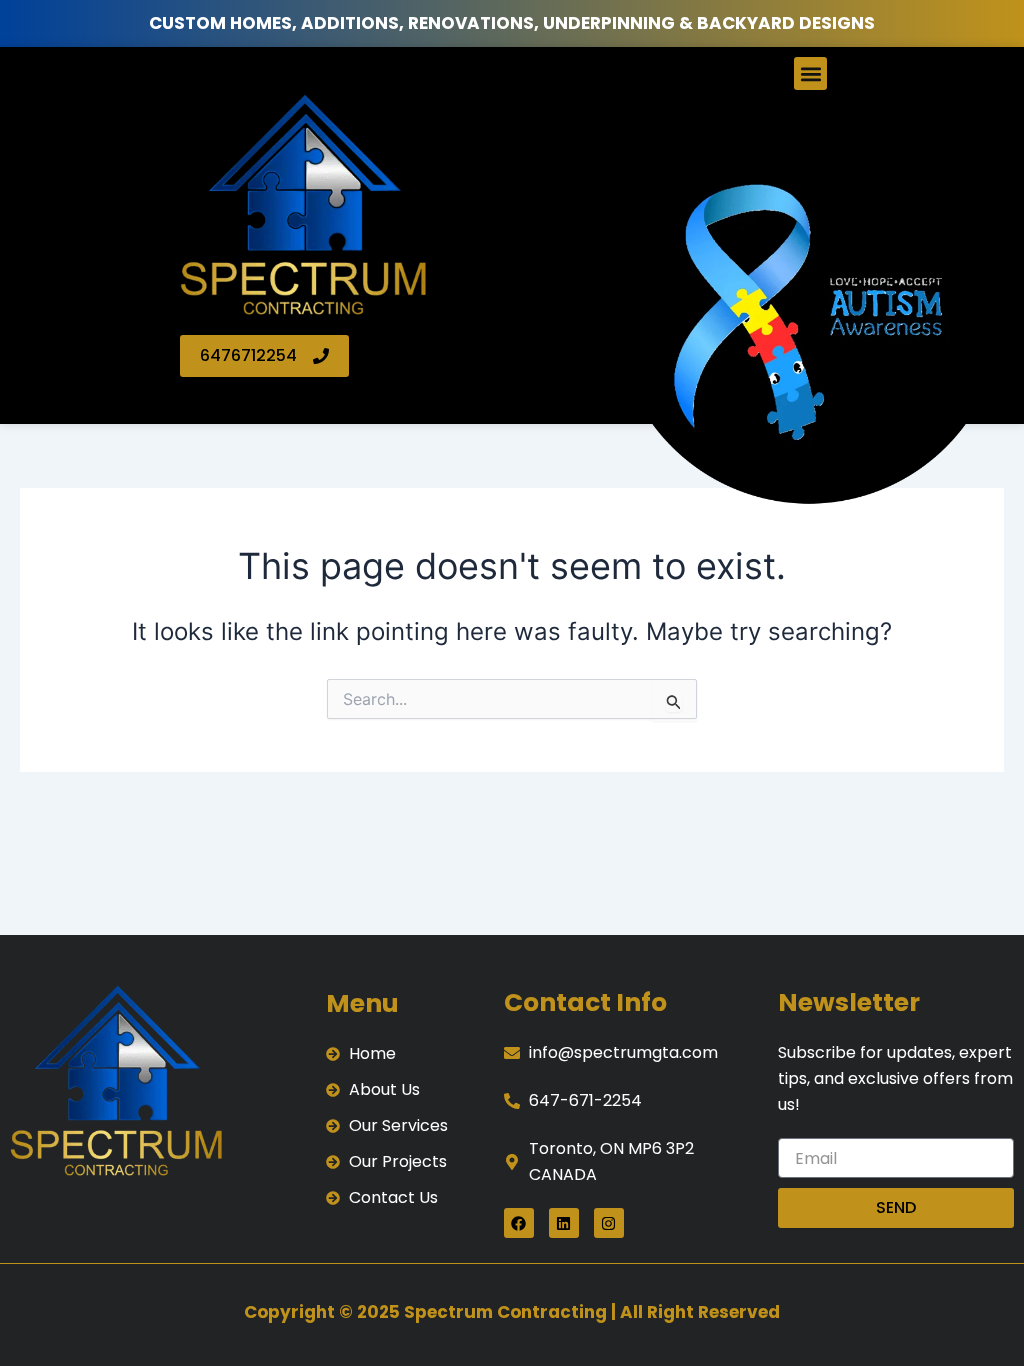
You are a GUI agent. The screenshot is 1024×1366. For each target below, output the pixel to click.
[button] (810, 73)
